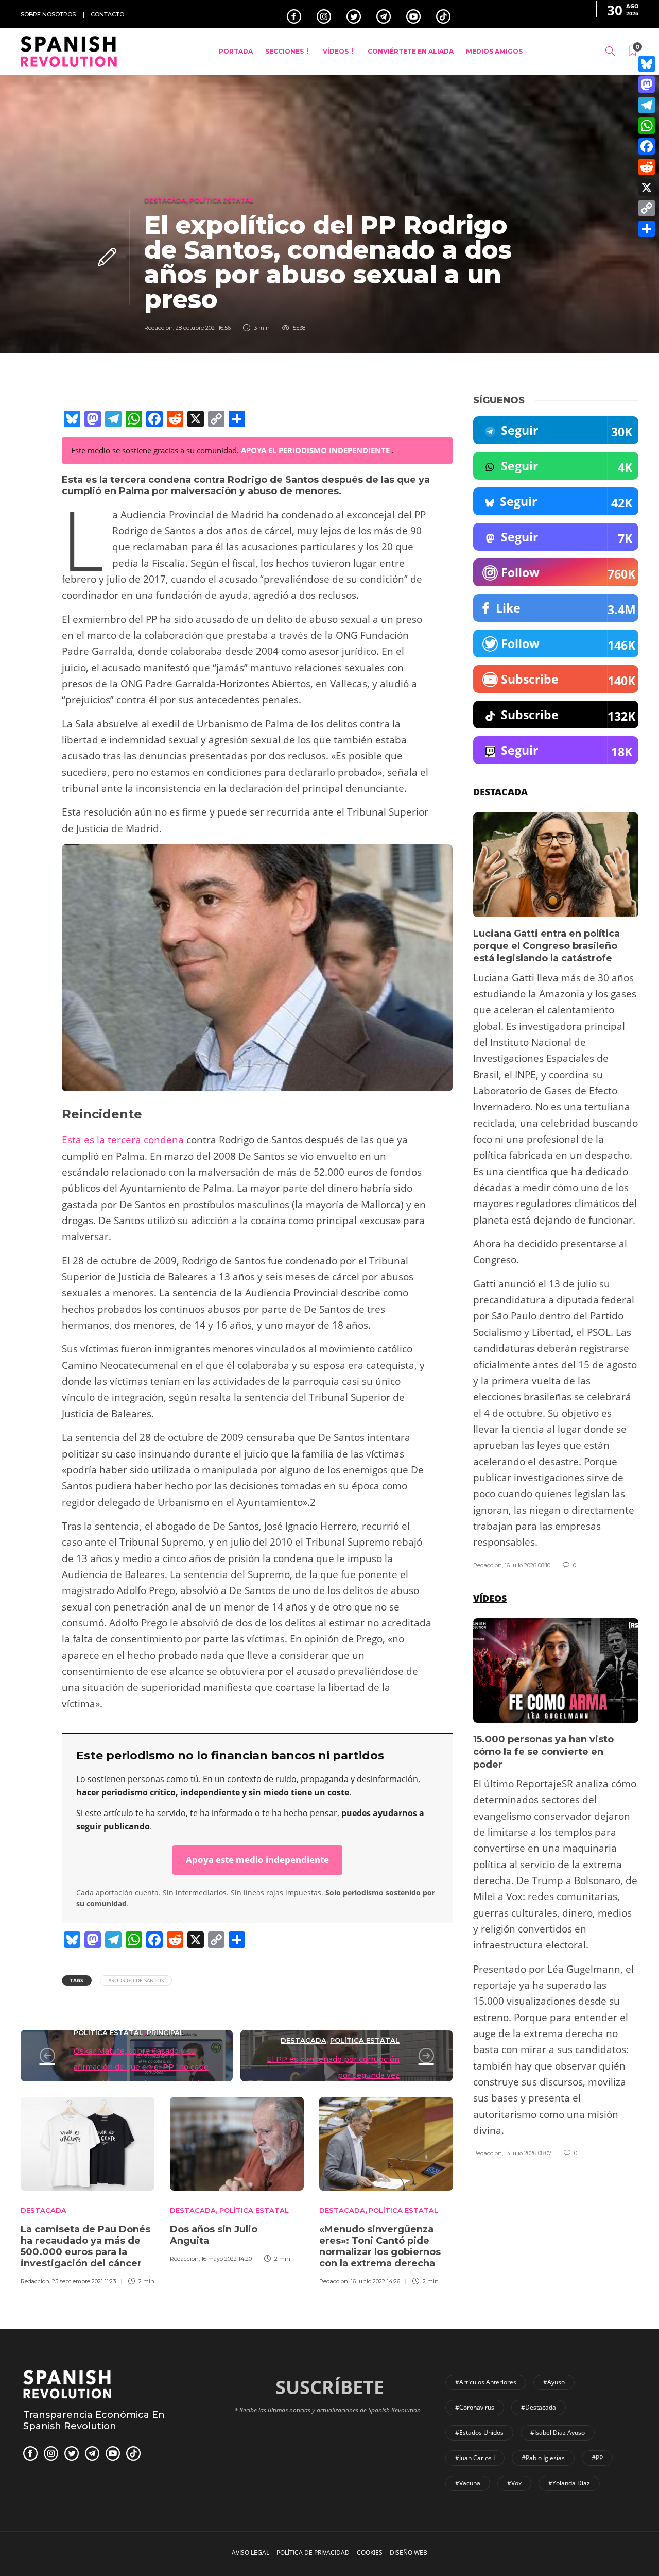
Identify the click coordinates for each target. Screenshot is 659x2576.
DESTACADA (165, 200)
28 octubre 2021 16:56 (203, 328)
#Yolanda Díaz (569, 2483)
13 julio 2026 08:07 (528, 2153)
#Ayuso (554, 2382)
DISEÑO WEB (409, 2553)
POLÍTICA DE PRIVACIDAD (313, 2553)
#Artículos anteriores (486, 2382)
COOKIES (370, 2553)
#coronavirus (475, 2407)
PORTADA (236, 51)
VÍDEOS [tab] (490, 1598)
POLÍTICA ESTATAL (221, 200)
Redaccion (159, 328)
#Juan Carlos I (475, 2458)
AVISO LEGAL (250, 2553)
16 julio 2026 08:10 (527, 1565)
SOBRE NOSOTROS (48, 14)
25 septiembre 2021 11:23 (84, 2281)
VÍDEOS (336, 51)
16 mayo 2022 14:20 (227, 2259)
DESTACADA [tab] (500, 792)
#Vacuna (468, 2483)
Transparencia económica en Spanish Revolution (94, 2420)
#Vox (514, 2483)
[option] (88, 2190)
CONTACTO (107, 14)
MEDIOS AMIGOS (494, 51)
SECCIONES (284, 51)
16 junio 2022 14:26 (375, 2281)
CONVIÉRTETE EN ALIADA (411, 51)
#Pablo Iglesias (543, 2458)
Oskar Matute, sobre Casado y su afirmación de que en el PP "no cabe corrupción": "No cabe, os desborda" (141, 2067)
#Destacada (539, 2407)
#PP (597, 2458)
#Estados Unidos (479, 2433)
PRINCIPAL (165, 2032)
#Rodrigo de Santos (136, 1980)
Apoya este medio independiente (257, 1860)
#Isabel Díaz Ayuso (558, 2433)
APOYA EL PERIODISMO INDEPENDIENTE (316, 450)
